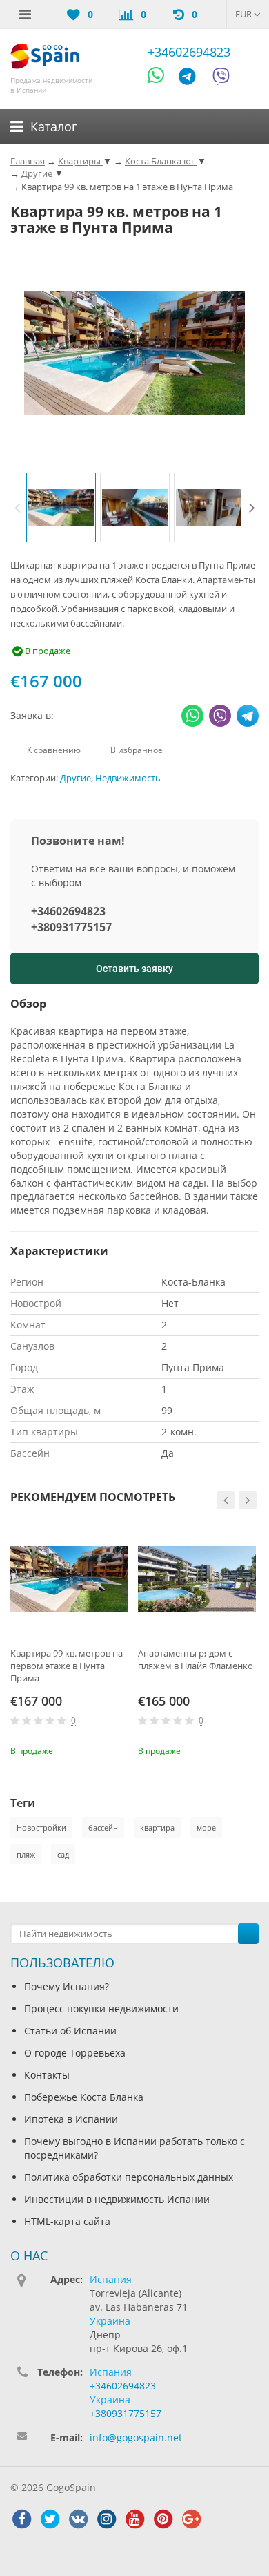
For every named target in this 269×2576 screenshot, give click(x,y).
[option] (61, 507)
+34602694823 (189, 52)
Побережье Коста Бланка (84, 2097)
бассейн (103, 1828)
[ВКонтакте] (78, 2519)
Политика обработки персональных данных (129, 2177)
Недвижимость (128, 778)
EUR (245, 14)
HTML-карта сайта (67, 2221)
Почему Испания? (67, 1986)
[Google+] (191, 2519)
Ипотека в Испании (71, 2119)
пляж (26, 1854)
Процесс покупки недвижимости (101, 2009)
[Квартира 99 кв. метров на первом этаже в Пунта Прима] (69, 1580)
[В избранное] (120, 1750)
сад (63, 1854)
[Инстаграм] (106, 2519)
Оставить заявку (134, 969)
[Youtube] (134, 2519)
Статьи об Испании (70, 2031)
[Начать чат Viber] (221, 78)
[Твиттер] (50, 2519)
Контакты (47, 2075)
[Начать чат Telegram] (192, 78)
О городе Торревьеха (75, 2053)
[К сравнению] (97, 1750)
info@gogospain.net (136, 2437)
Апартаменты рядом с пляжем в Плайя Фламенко (196, 1659)
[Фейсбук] (21, 2519)
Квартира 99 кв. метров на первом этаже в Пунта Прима (67, 1666)
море (206, 1828)
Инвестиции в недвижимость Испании (117, 2199)
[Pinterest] (163, 2519)
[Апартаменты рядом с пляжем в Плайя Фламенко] (197, 1580)
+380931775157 (71, 927)
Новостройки (41, 1828)
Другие (76, 778)
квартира (157, 1828)
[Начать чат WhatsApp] (162, 78)
